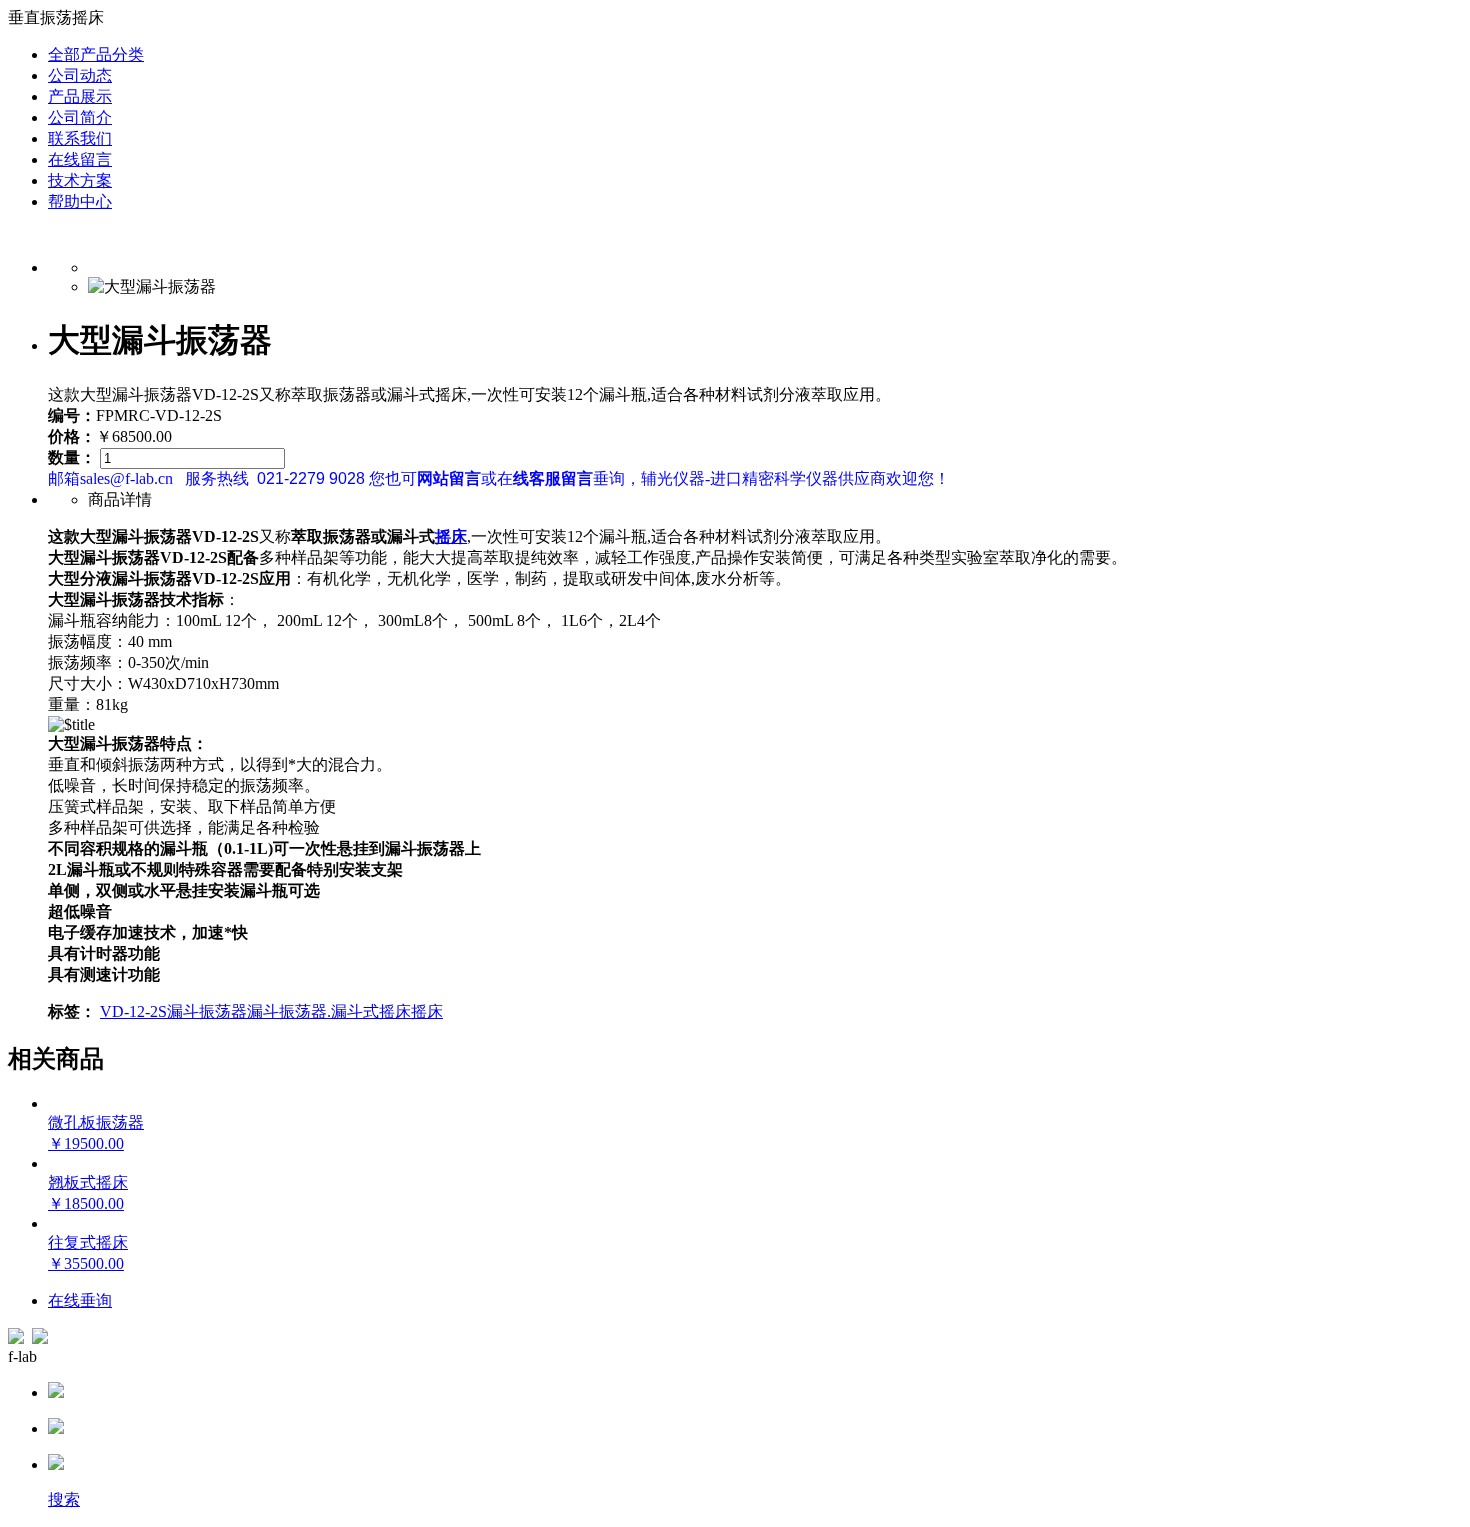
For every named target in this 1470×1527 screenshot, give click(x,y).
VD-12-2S (133, 1011)
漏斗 (263, 1011)
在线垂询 (80, 1300)
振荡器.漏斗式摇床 (345, 1011)
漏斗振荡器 (207, 1011)
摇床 (451, 536)
